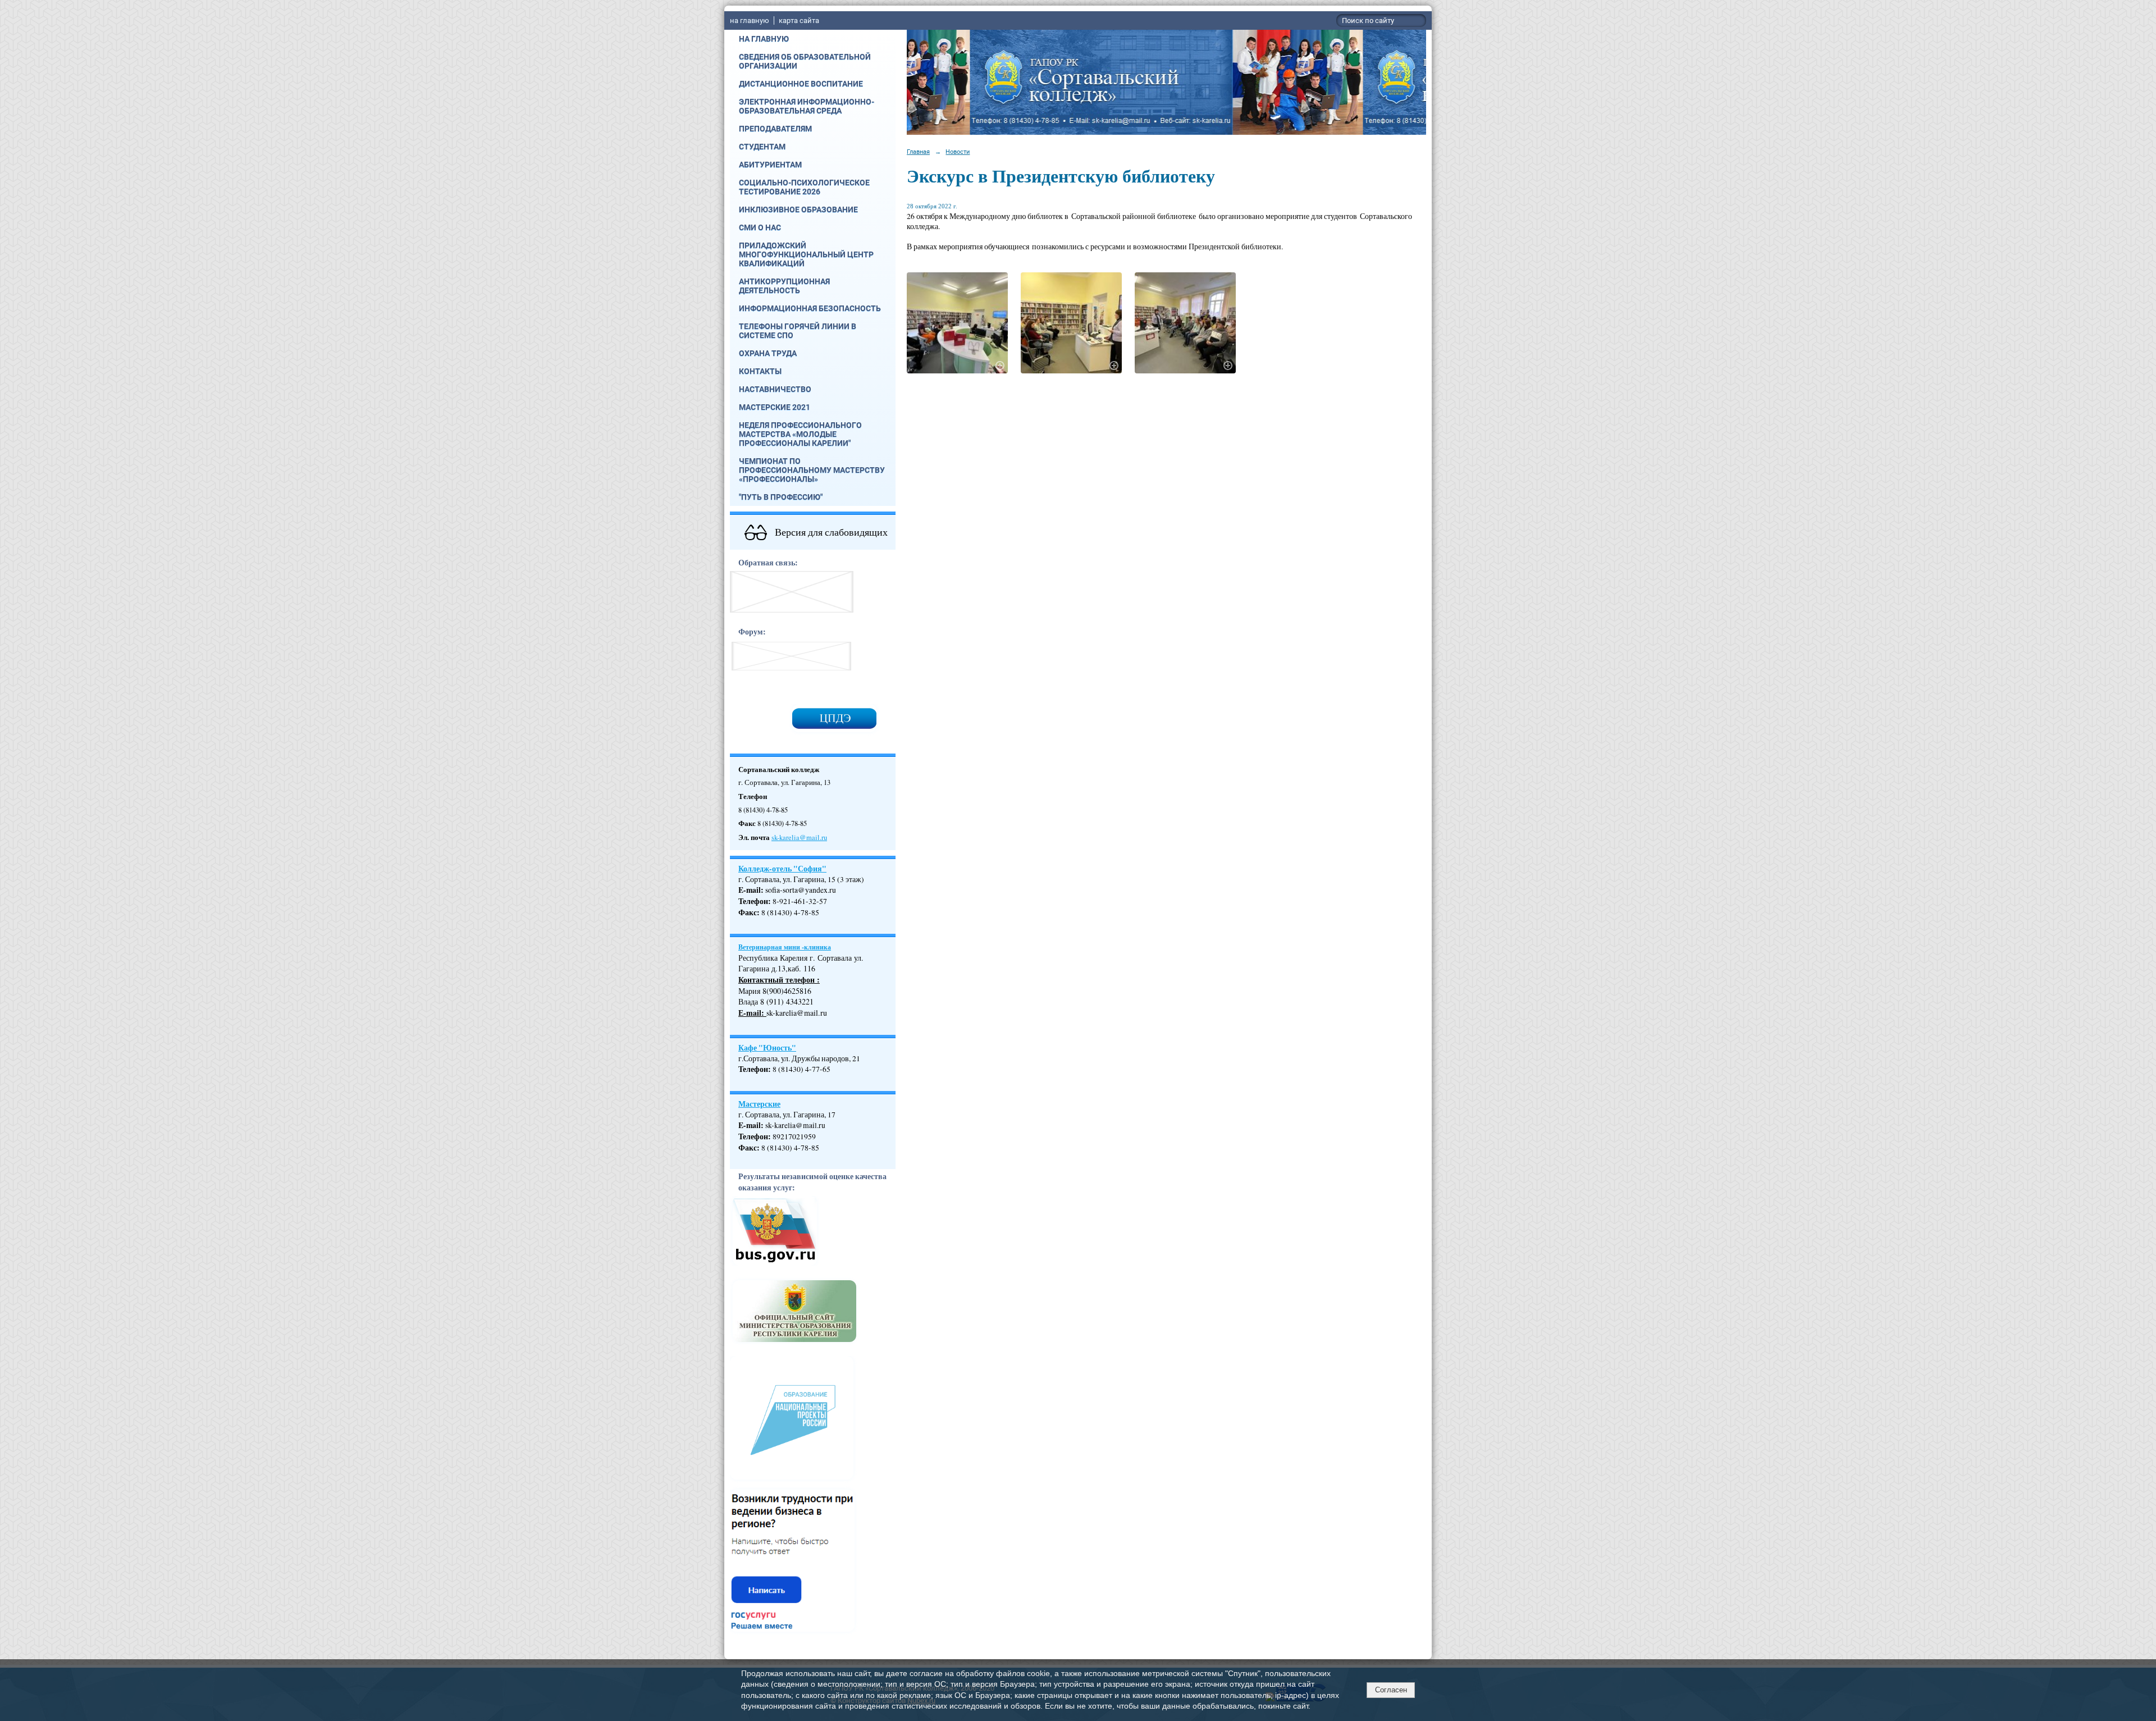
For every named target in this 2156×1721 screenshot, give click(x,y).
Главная (918, 152)
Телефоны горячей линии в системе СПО (798, 331)
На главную (764, 39)
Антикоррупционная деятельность (784, 286)
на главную (750, 20)
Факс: (749, 1148)
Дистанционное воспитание (801, 84)
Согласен (1391, 1690)
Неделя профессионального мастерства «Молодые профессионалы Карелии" (800, 434)
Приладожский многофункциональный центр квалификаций (806, 254)
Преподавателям (775, 129)
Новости (958, 152)
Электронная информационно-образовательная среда (807, 106)
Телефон (753, 901)
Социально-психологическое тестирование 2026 (804, 187)
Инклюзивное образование (798, 209)
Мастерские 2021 (775, 407)
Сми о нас (760, 227)
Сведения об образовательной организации (805, 61)
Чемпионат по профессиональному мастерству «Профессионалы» (812, 470)
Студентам (762, 147)
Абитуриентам (770, 165)
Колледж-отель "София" (782, 869)
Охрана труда (768, 353)
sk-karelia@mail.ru (799, 837)
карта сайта (799, 20)
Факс (748, 912)
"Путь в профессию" (781, 497)
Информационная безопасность (810, 308)
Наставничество (775, 389)
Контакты (760, 371)
